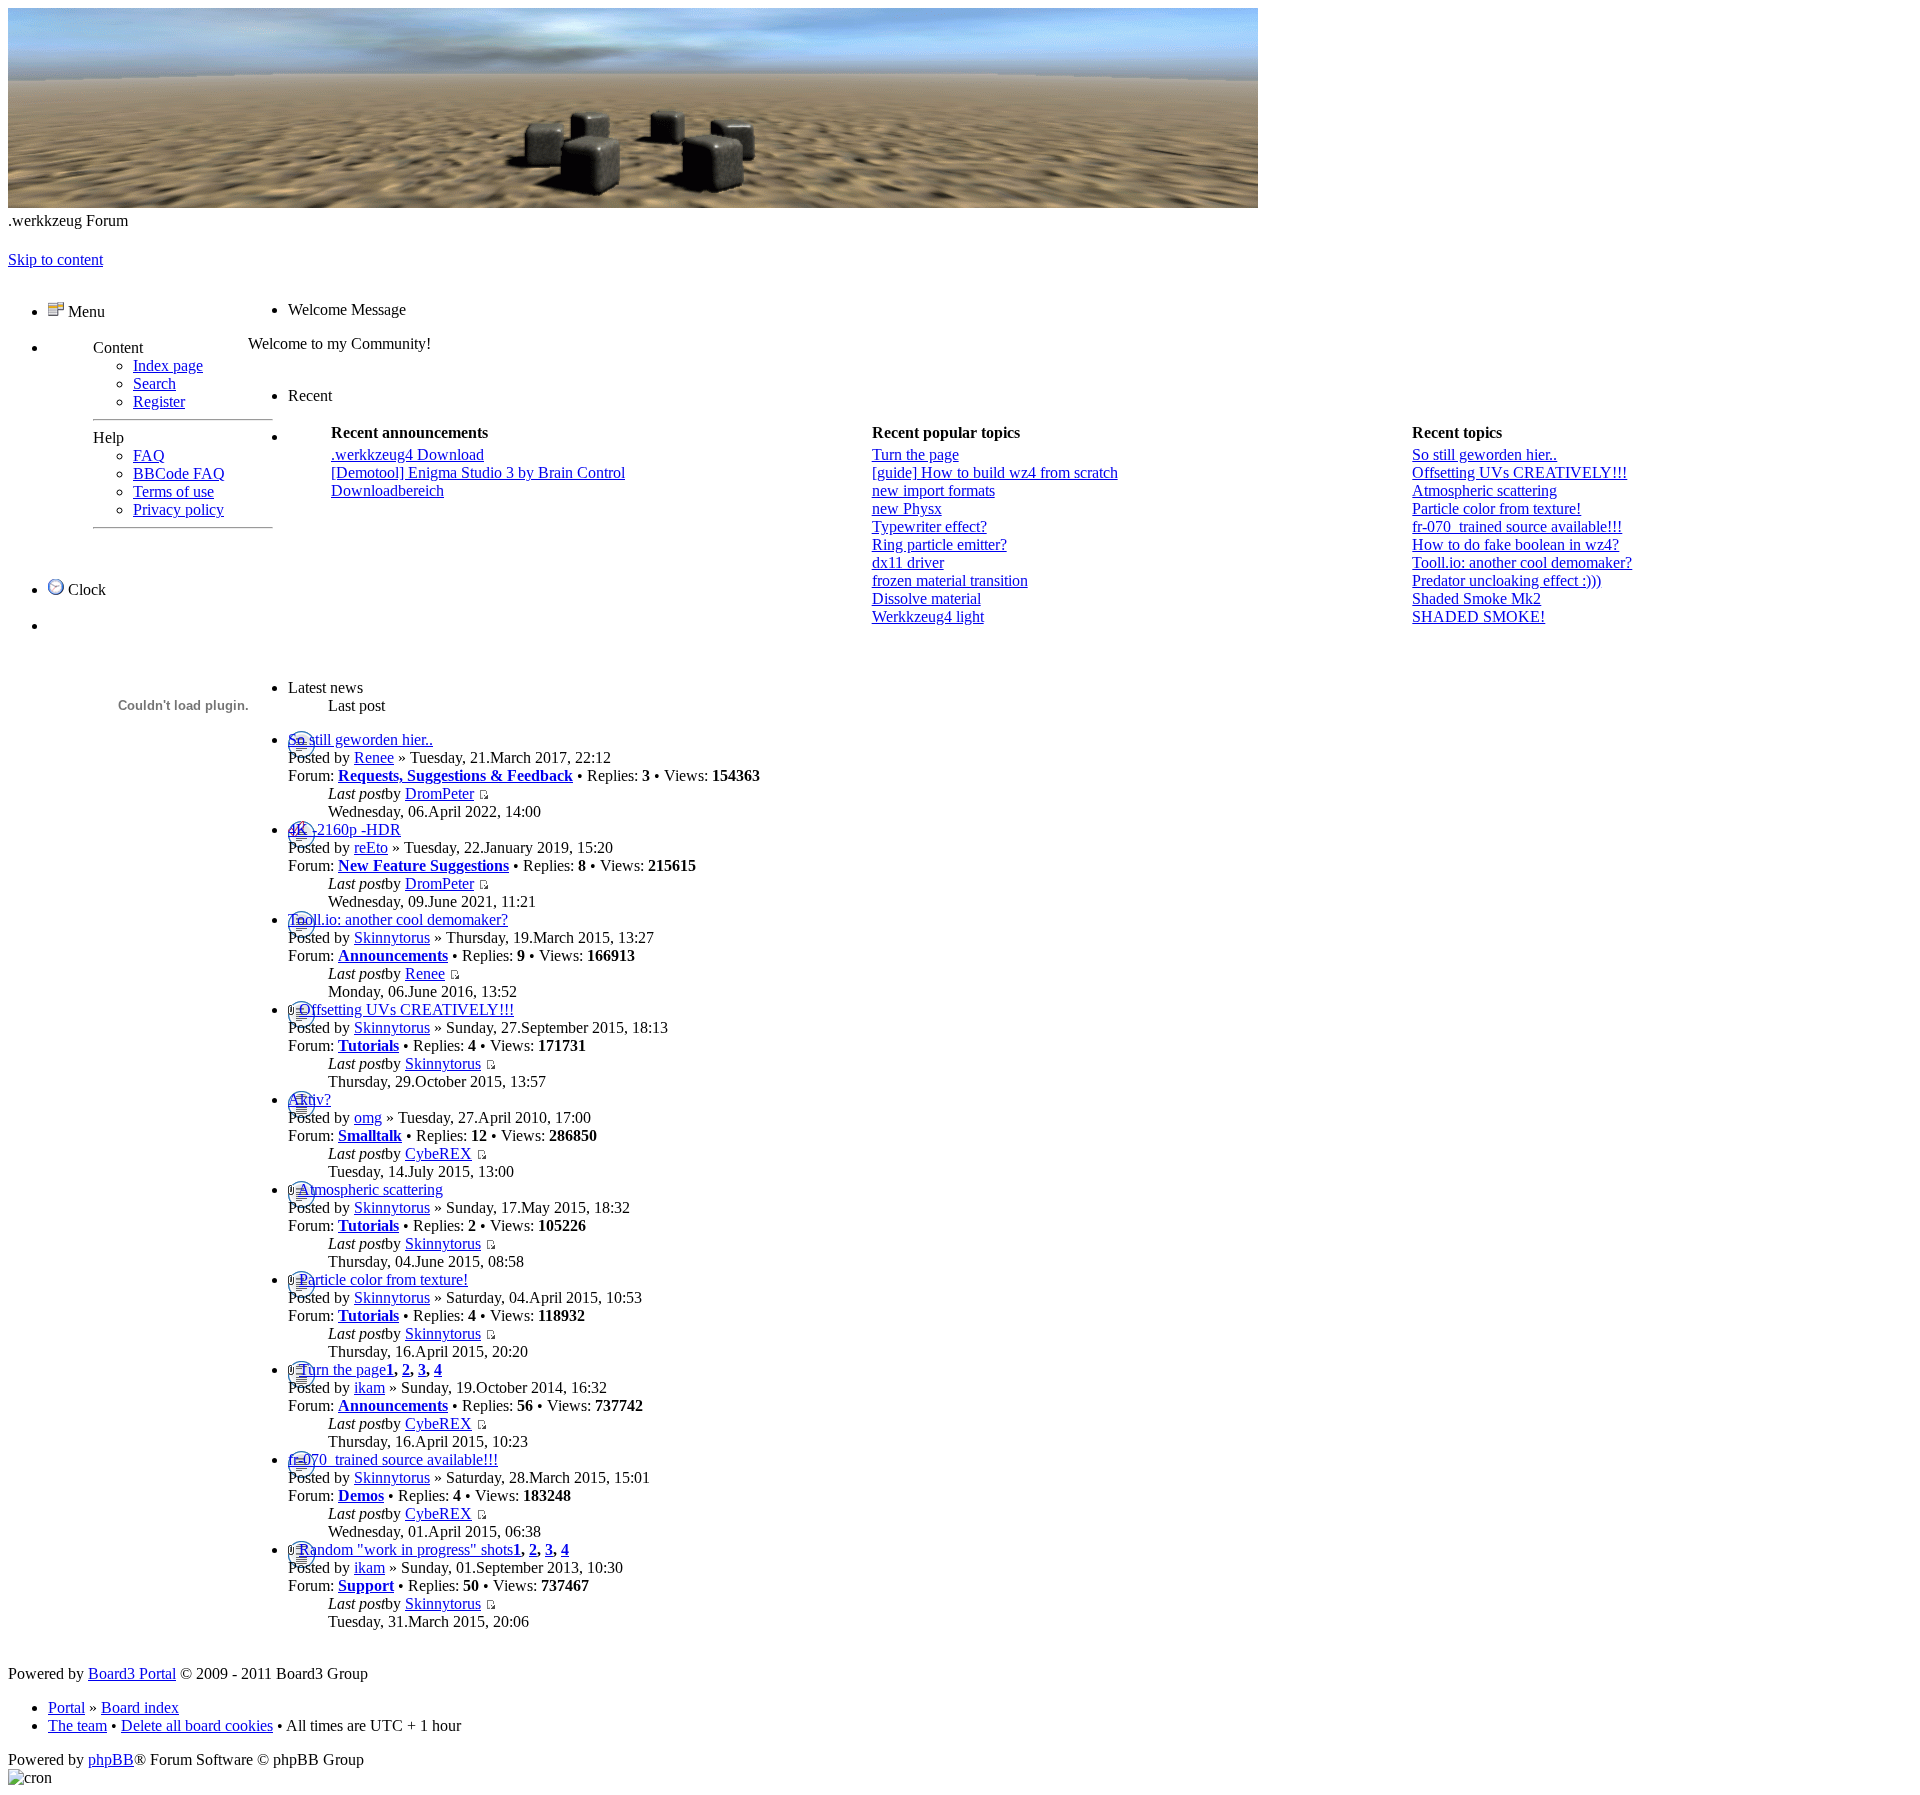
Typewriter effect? (929, 526)
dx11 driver (908, 562)
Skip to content (55, 259)
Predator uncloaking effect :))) (1506, 580)
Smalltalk (370, 1135)
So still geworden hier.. (1484, 454)
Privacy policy (178, 509)
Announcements (393, 955)
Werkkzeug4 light (928, 616)
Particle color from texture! (1496, 508)
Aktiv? (309, 1099)
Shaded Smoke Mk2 (1476, 598)
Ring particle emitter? (939, 544)
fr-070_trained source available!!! (1517, 526)
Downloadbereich (387, 490)
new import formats (933, 490)
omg (368, 1117)
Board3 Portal (132, 1673)
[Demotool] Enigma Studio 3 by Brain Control (478, 472)
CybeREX (438, 1153)
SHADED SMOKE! (1478, 616)
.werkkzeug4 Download (407, 454)
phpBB (111, 1759)
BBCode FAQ (179, 473)
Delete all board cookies (197, 1725)
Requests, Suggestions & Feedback (455, 775)
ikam (369, 1387)
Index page (168, 365)
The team (77, 1725)
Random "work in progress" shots (406, 1549)
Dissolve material (926, 598)
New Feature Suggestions (423, 865)
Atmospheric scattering (1484, 490)
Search (154, 383)
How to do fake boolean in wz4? (1515, 544)
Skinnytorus (392, 937)
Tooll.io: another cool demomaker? (1522, 562)
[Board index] (633, 202)
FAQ (149, 455)
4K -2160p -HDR (344, 829)
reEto (371, 847)
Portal (66, 1707)
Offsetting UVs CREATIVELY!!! (1519, 472)
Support (366, 1585)
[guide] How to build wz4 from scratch (995, 472)
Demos (361, 1495)
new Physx (907, 508)
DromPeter (439, 793)
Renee (374, 757)
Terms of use (173, 491)
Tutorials (368, 1045)
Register (159, 401)
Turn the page (915, 454)
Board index (140, 1707)
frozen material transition (950, 580)
